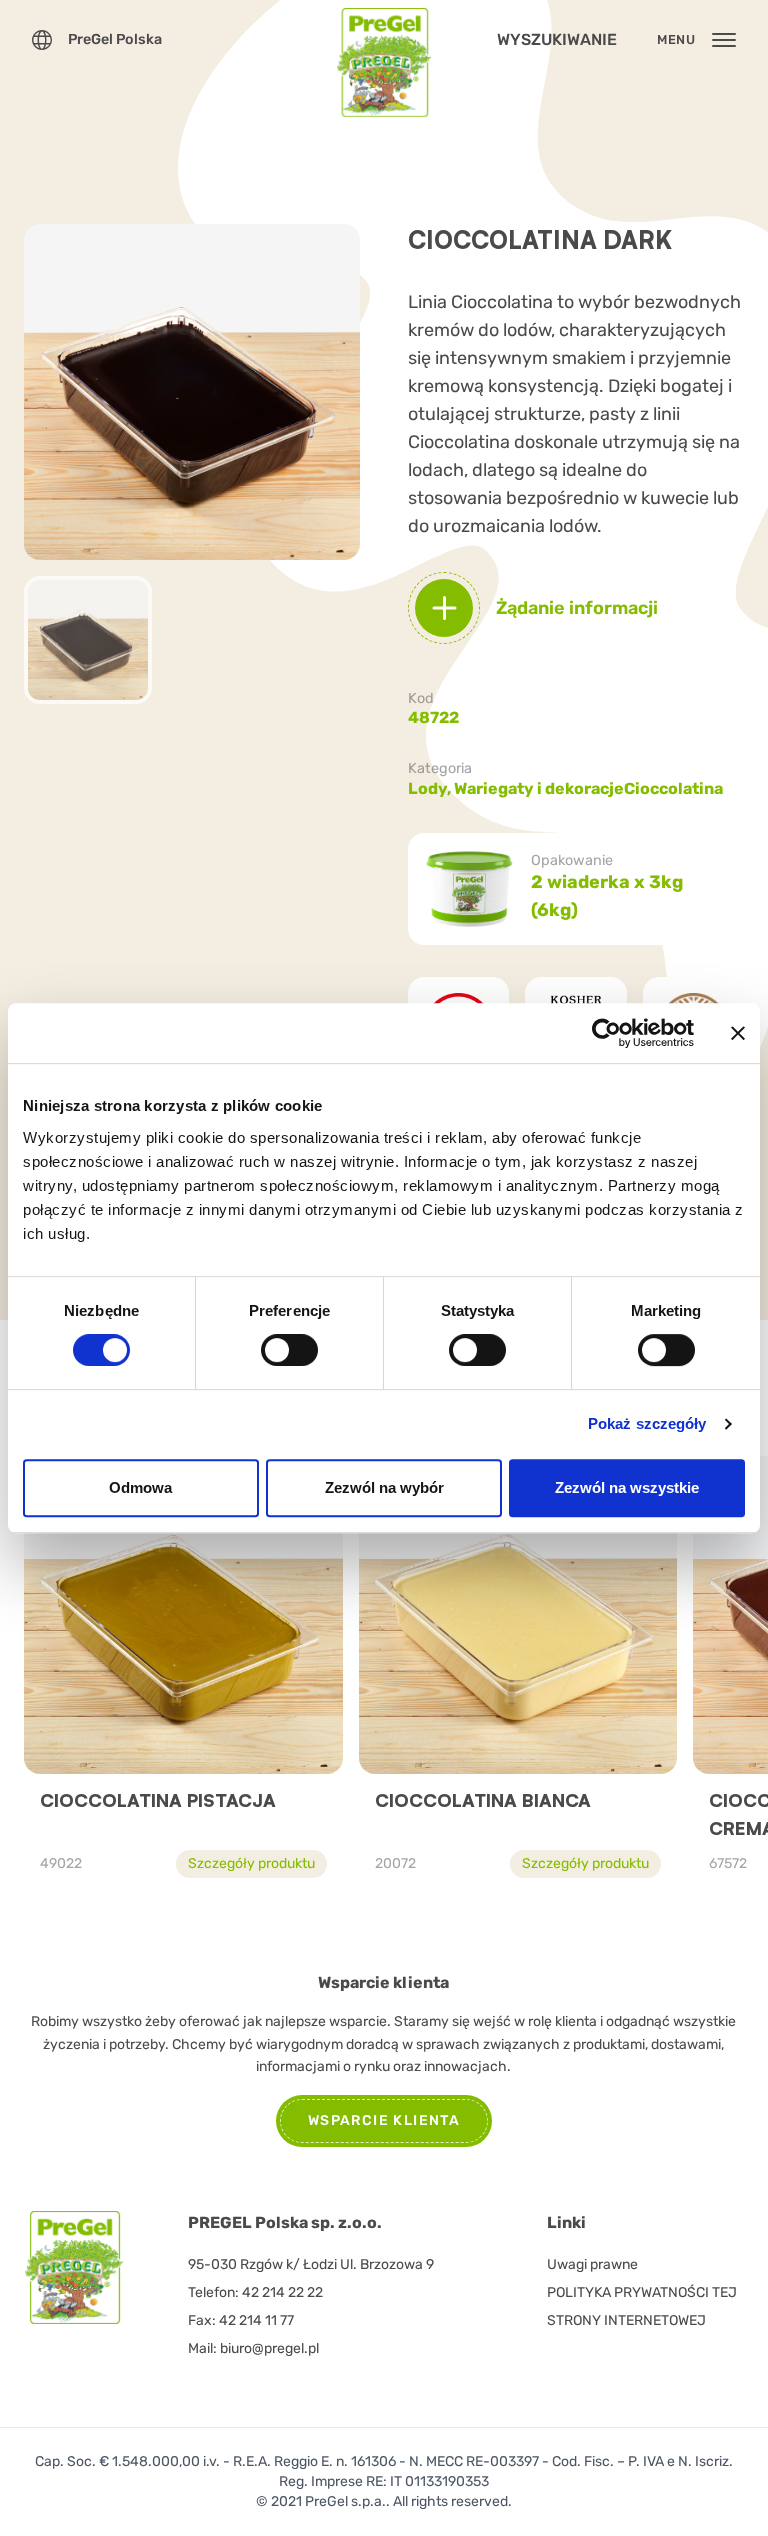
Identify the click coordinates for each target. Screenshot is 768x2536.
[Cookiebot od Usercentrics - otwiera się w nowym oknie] (606, 1033)
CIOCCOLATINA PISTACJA (158, 1800)
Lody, (431, 788)
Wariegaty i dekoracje (539, 788)
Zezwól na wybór (384, 1487)
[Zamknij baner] (738, 1033)
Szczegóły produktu (251, 1863)
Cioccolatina (673, 788)
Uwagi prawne (592, 2264)
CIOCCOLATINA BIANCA (483, 1800)
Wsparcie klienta (384, 2120)
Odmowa (140, 1487)
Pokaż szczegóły (647, 1423)
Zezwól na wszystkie (627, 1487)
